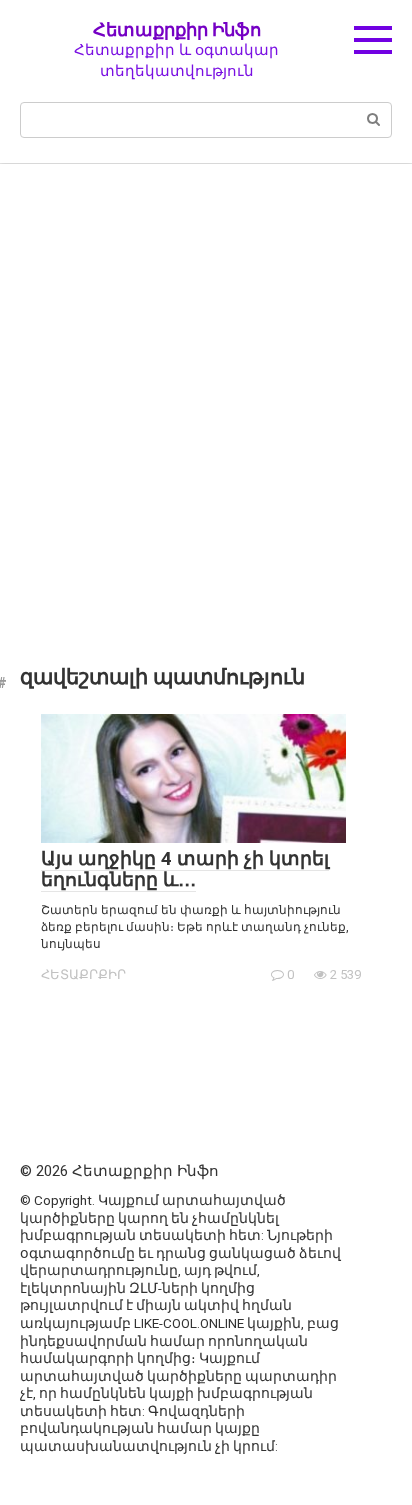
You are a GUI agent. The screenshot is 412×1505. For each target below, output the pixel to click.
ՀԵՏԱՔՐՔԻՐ (83, 974)
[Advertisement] (206, 400)
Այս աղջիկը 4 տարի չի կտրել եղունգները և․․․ (185, 869)
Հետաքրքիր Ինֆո (177, 29)
